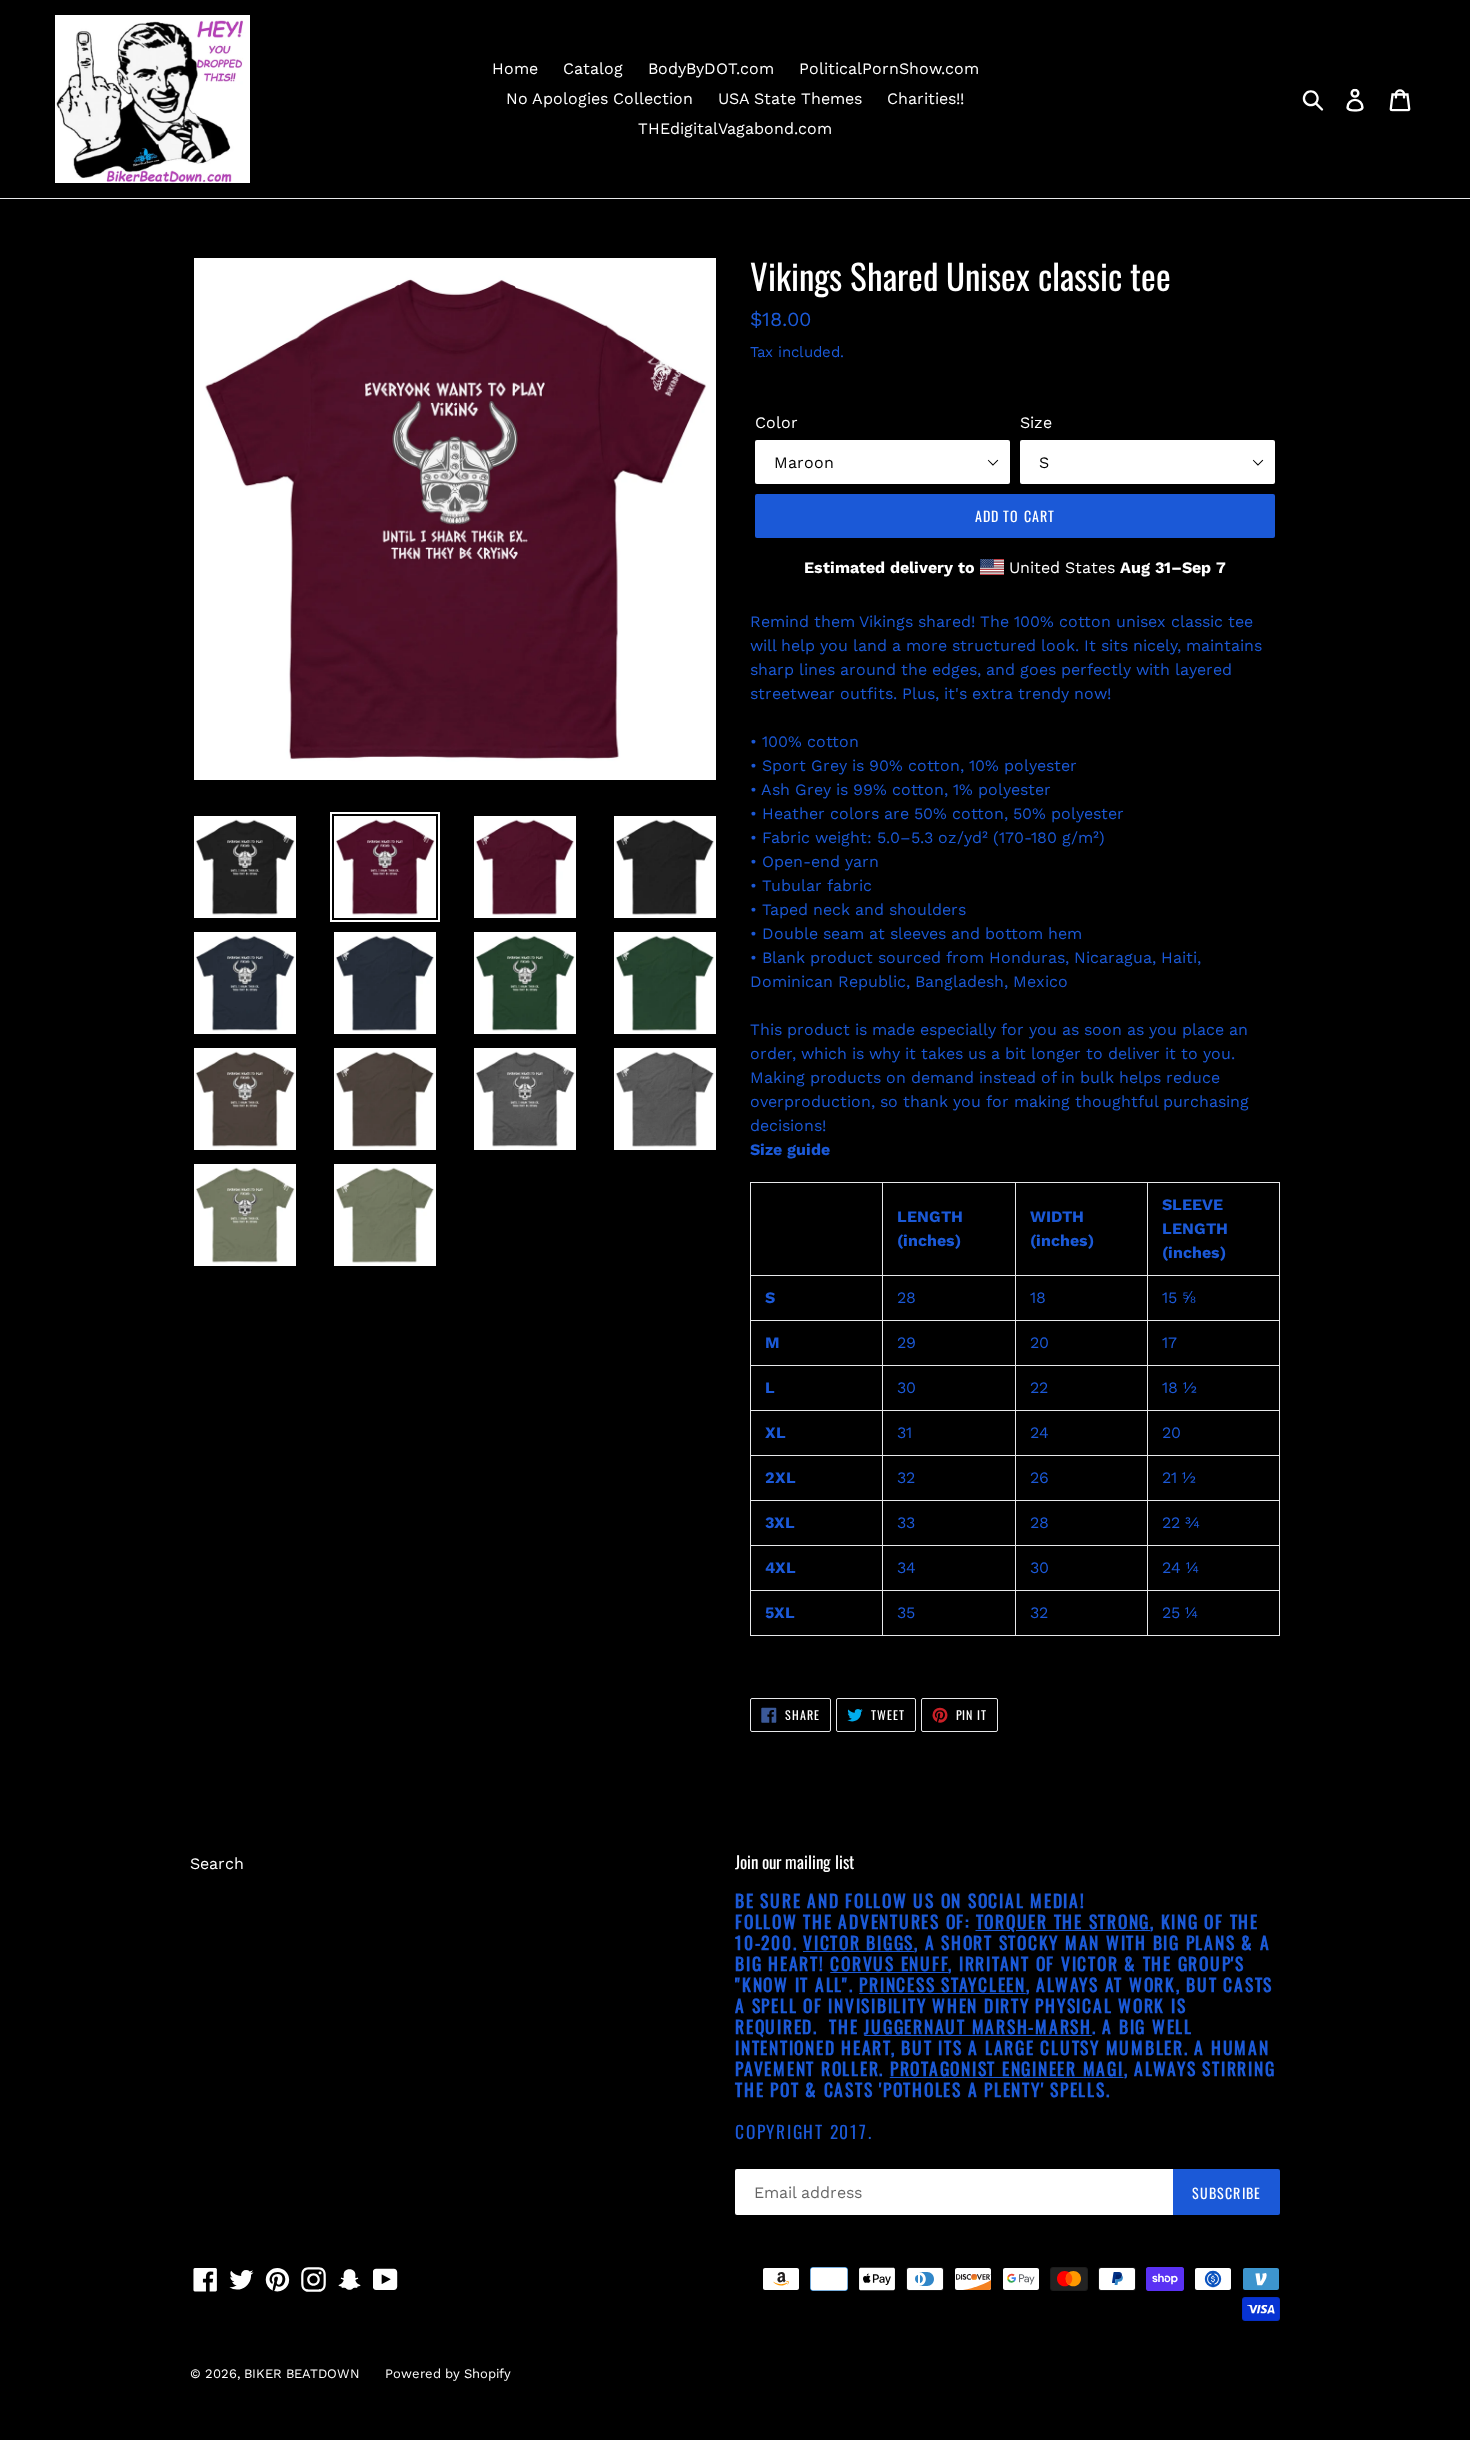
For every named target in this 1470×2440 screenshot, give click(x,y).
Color (776, 422)
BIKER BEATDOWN (302, 2373)
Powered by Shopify (448, 2373)
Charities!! (925, 98)
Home (515, 68)
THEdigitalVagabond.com (735, 128)
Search (217, 1863)
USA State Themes (790, 98)
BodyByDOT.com (711, 68)
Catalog (593, 68)
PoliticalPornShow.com (889, 68)
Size (1036, 422)
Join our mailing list (794, 1862)
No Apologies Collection (599, 98)
